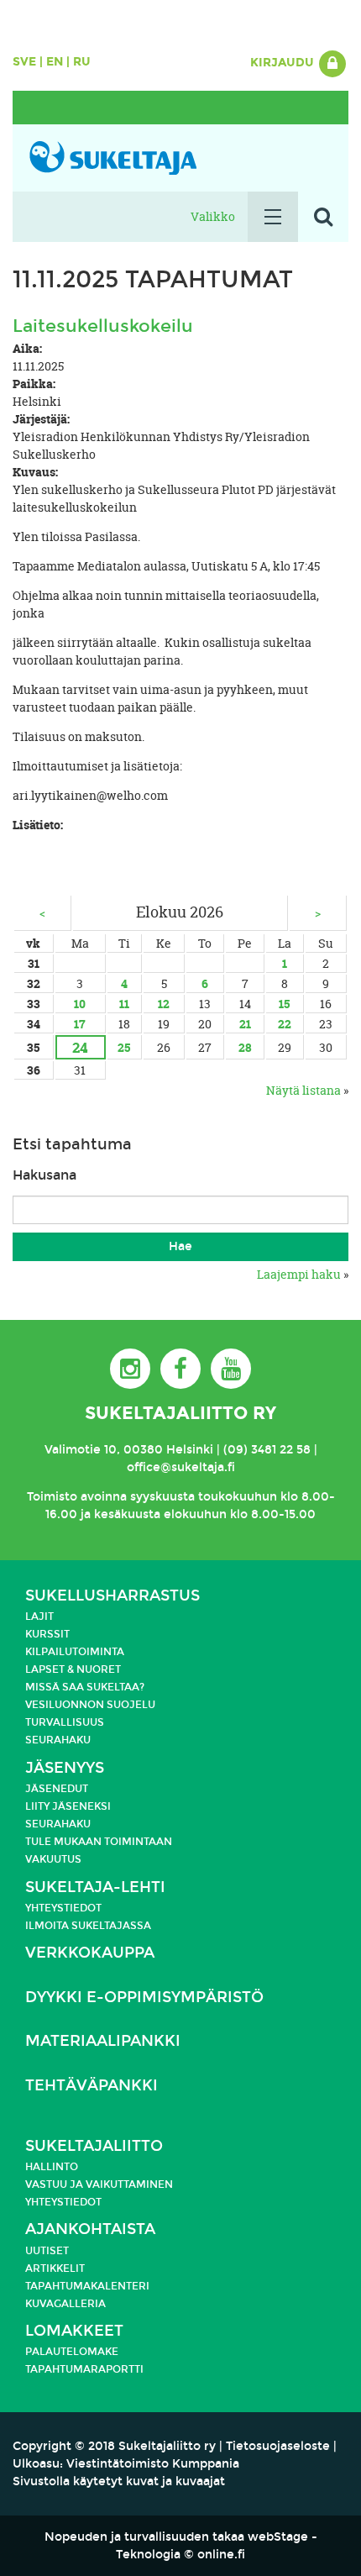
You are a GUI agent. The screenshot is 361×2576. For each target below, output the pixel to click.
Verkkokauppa (90, 1953)
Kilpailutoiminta (75, 1652)
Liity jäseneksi (68, 1806)
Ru (82, 62)
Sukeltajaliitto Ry (180, 1413)
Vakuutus (53, 1859)
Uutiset (47, 2251)
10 (80, 1004)
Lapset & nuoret (73, 1669)
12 (164, 1004)
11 (124, 1004)
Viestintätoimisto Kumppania (153, 2464)
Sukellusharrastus (112, 1596)
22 (285, 1024)
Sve (24, 62)
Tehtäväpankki (92, 2086)
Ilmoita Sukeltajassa (88, 1926)
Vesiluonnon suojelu (90, 1705)
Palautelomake (72, 2352)
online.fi (221, 2555)
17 (80, 1024)
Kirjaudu (284, 63)
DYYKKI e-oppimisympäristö (144, 1998)
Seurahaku (58, 1740)
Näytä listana (303, 1090)
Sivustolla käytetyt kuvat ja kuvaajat (119, 2481)
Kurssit (47, 1634)
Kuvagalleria (65, 2304)
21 (245, 1024)
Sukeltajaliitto (94, 2146)
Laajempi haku (299, 1274)
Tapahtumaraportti (84, 2369)
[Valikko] (273, 217)
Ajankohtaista (90, 2229)
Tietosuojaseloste (278, 2446)
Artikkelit (55, 2268)
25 (124, 1047)
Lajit (39, 1617)
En (55, 62)
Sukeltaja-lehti (95, 1887)
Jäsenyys (65, 1768)
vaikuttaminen (129, 2184)
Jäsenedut (57, 1789)
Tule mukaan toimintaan (99, 1842)
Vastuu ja (55, 2184)
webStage (278, 2537)
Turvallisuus (65, 1722)
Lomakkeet (74, 2331)
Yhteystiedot (63, 1908)
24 (80, 1047)
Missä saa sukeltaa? (85, 1687)
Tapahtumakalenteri (87, 2286)
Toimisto (52, 1497)
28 (245, 1047)
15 (284, 1004)
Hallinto (52, 2167)
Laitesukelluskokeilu (103, 326)
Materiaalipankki (103, 2041)
